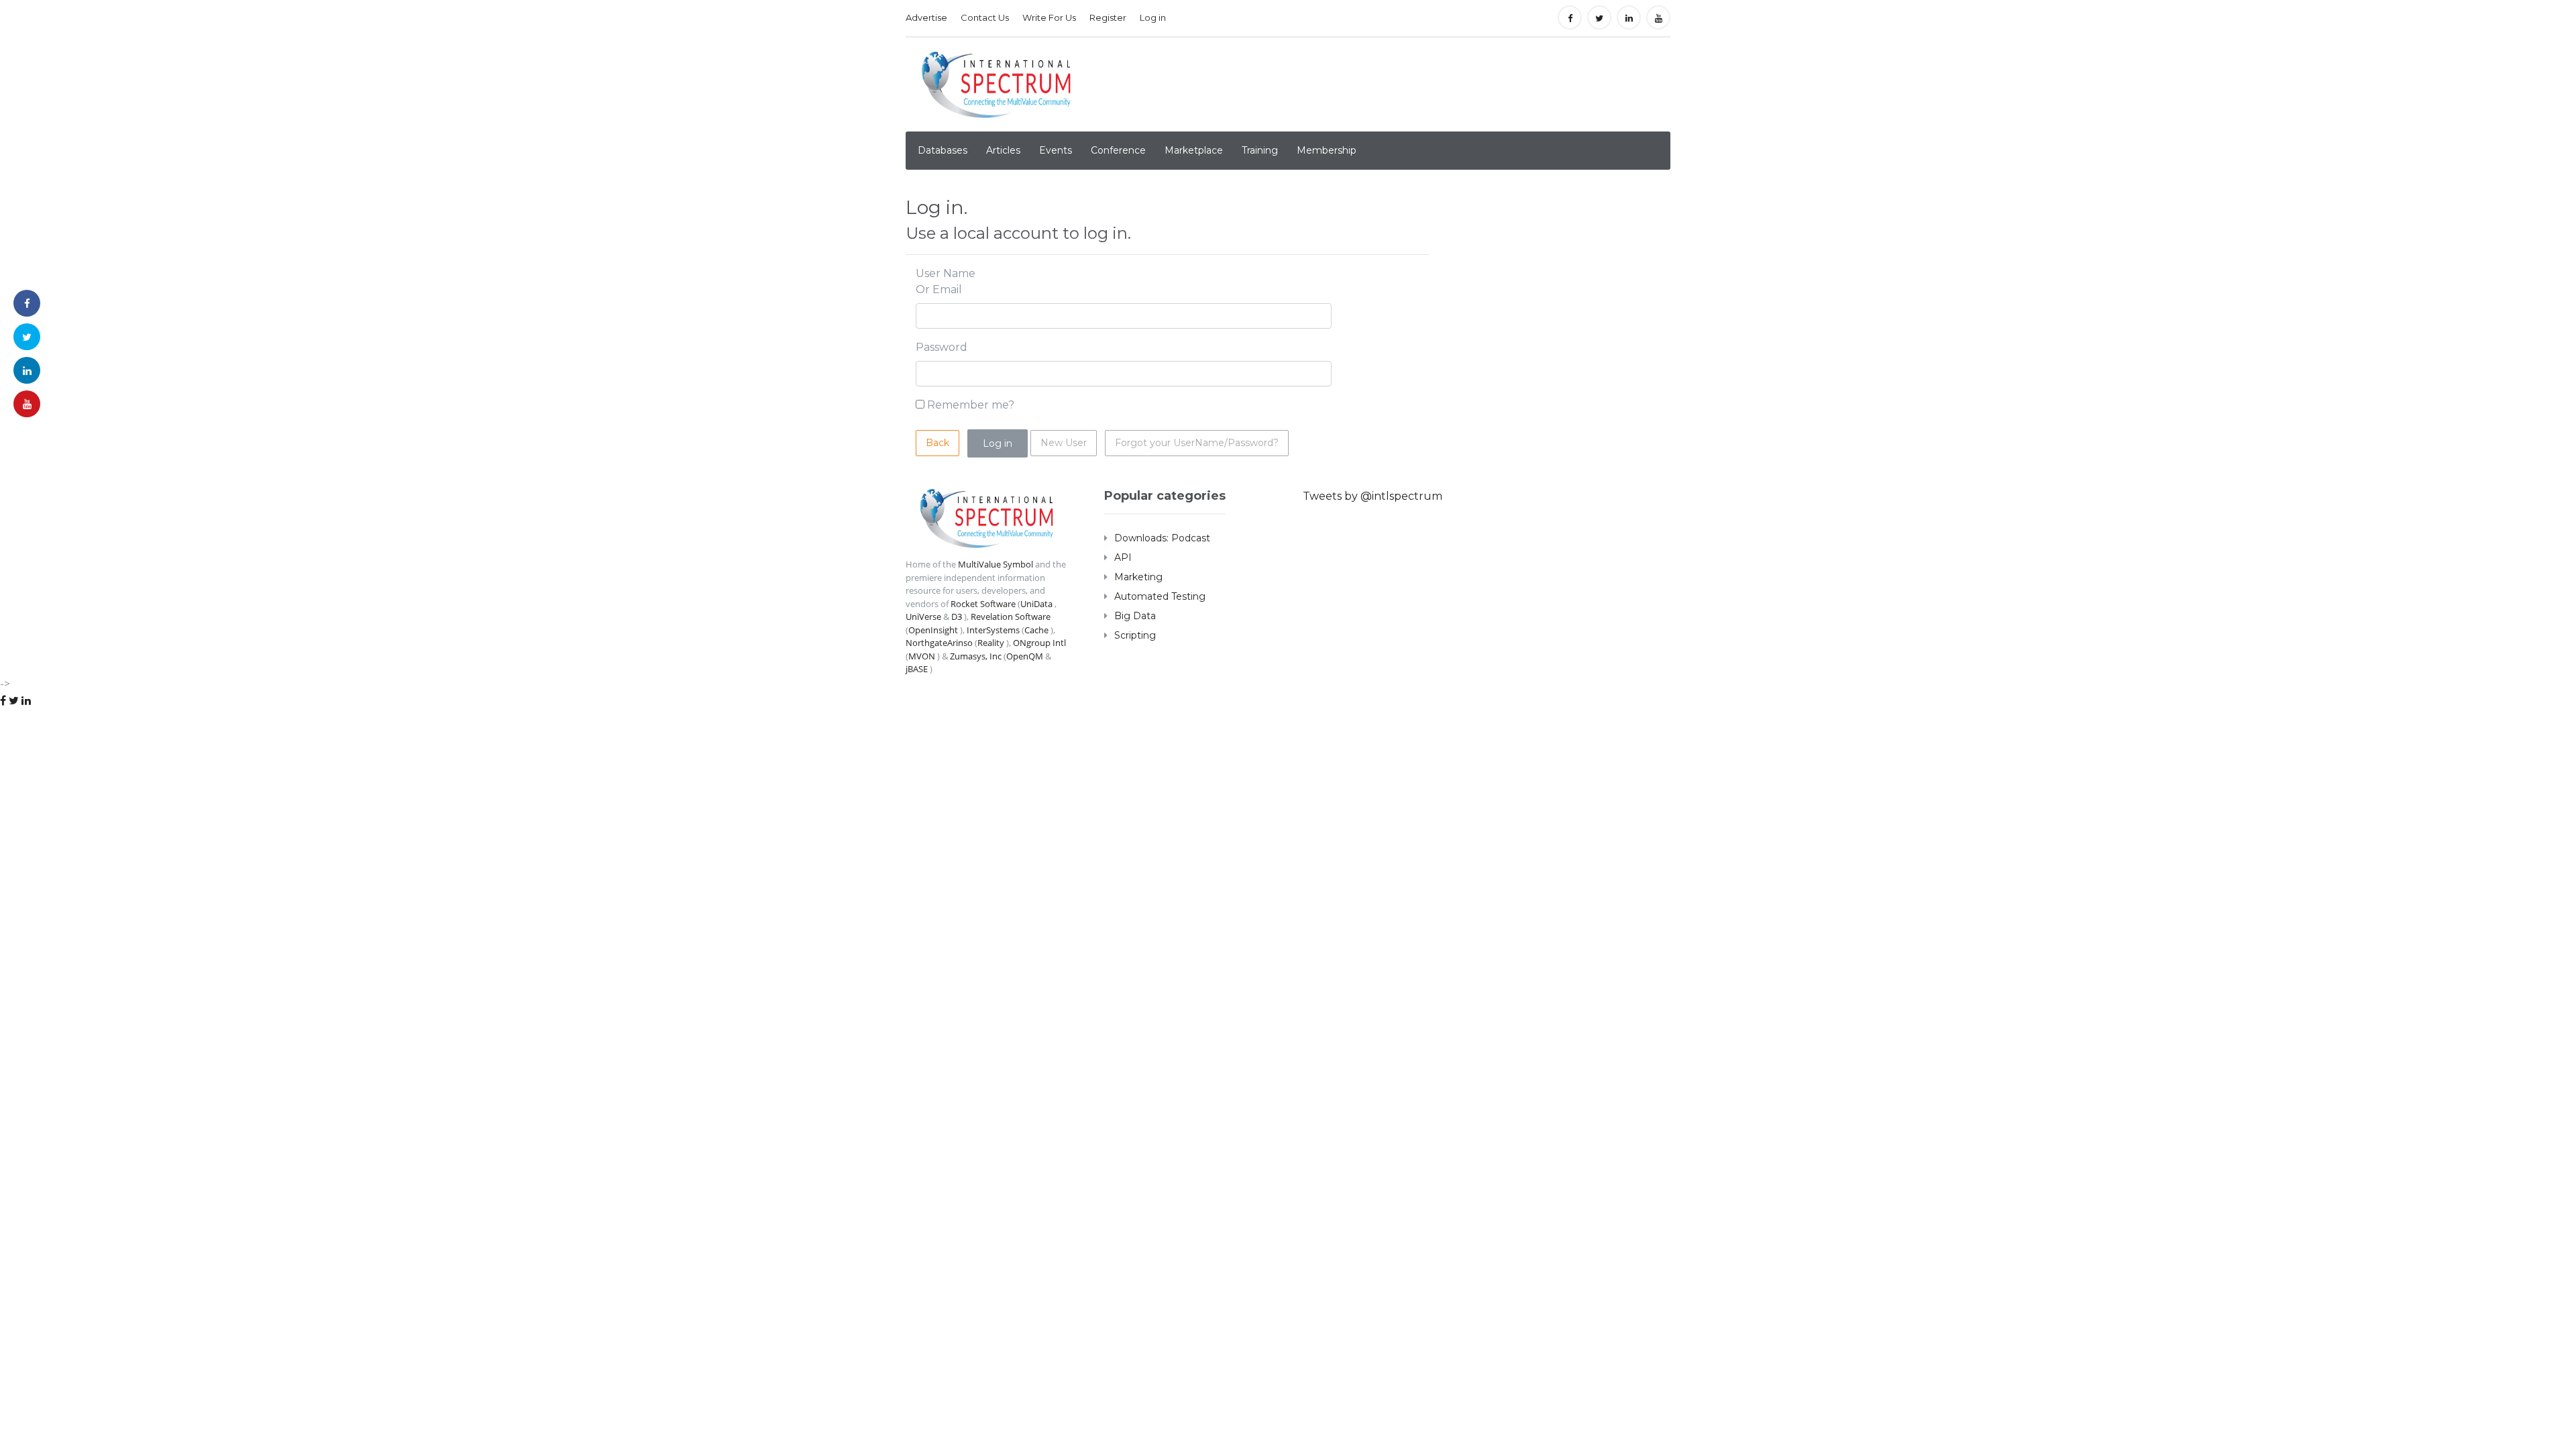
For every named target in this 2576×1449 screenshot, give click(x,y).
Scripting (1135, 635)
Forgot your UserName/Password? (1197, 443)
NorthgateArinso (939, 643)
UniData (1036, 604)
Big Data (1135, 616)
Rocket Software (983, 604)
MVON (922, 656)
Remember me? (971, 405)
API (1123, 557)
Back (937, 443)
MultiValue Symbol (996, 564)
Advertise (926, 17)
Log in (1153, 17)
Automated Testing (1160, 596)
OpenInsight (933, 630)
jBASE (917, 669)
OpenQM (1025, 656)
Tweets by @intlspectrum (1373, 496)
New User (1064, 443)
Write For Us (1049, 17)
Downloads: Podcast (1162, 538)
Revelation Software (1011, 616)
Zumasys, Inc (976, 656)
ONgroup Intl (1039, 643)
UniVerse (923, 616)
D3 (957, 616)
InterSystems (993, 630)
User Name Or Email (946, 281)
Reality (991, 643)
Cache (1036, 630)
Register (1108, 17)
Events (1056, 150)
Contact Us (985, 17)
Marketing (1138, 577)
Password (942, 347)
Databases (943, 150)
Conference (1118, 150)
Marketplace (1194, 150)
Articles (1003, 150)
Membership (1327, 150)
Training (1260, 150)
